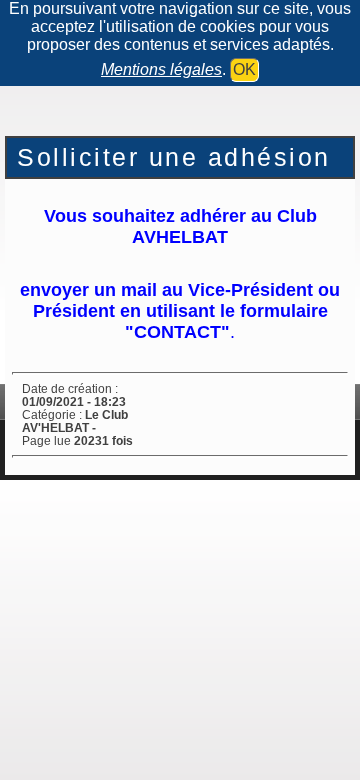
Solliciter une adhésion (174, 157)
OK (244, 69)
